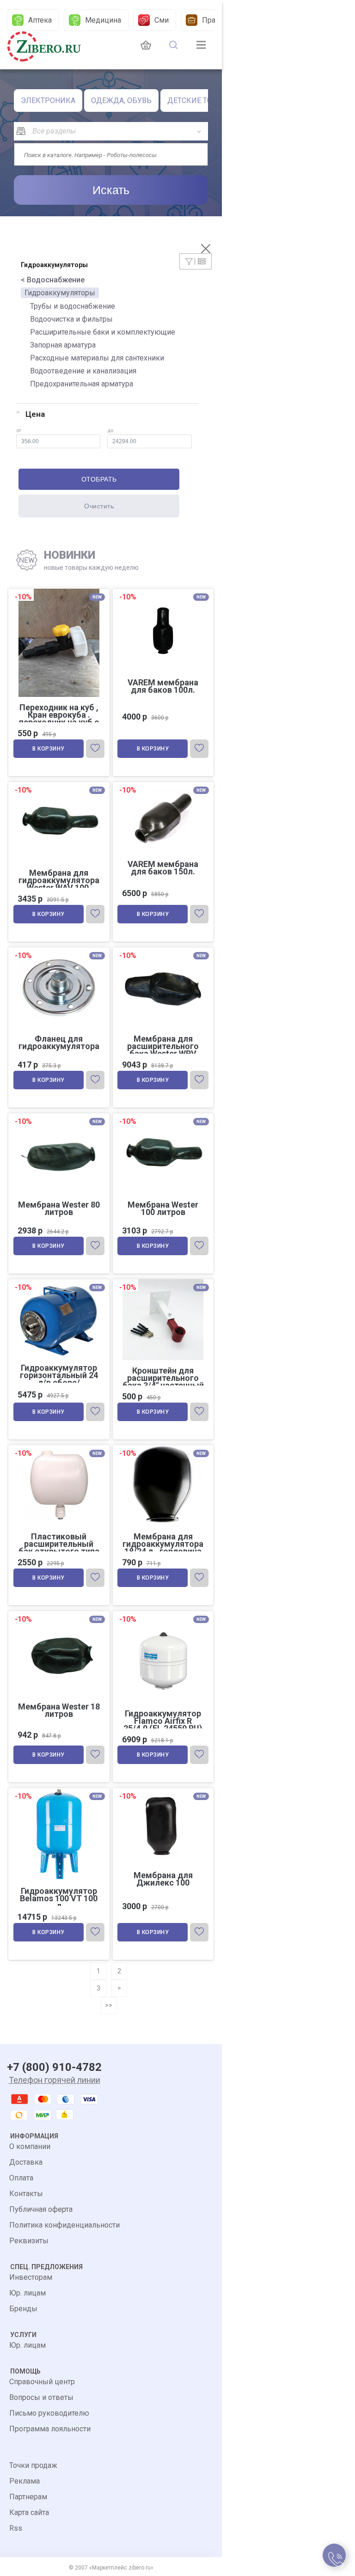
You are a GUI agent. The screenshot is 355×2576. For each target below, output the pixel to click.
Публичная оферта (41, 2209)
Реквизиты (29, 2241)
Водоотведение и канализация (83, 371)
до (110, 430)
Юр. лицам (28, 2293)
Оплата (21, 2178)
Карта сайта (29, 2512)
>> (109, 2005)
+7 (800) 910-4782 (54, 2067)
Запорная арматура (63, 345)
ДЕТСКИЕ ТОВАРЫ (200, 101)
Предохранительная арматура (82, 384)
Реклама (24, 2481)
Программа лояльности (50, 2429)
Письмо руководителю (49, 2413)
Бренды (23, 2309)
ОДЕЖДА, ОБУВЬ (121, 101)
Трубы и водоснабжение (73, 306)
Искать (111, 190)
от (19, 430)
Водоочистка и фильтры (71, 319)
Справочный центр (42, 2382)
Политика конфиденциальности (64, 2225)
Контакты (26, 2194)
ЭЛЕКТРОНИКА (48, 101)
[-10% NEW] (163, 783)
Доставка (26, 2162)
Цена (35, 414)
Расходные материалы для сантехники (97, 358)
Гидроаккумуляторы (60, 293)
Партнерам (28, 2497)
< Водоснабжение (53, 280)
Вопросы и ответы (41, 2397)
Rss (16, 2528)
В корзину (49, 749)
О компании (30, 2146)
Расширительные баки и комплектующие (103, 332)
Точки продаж (33, 2465)
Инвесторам (31, 2277)
